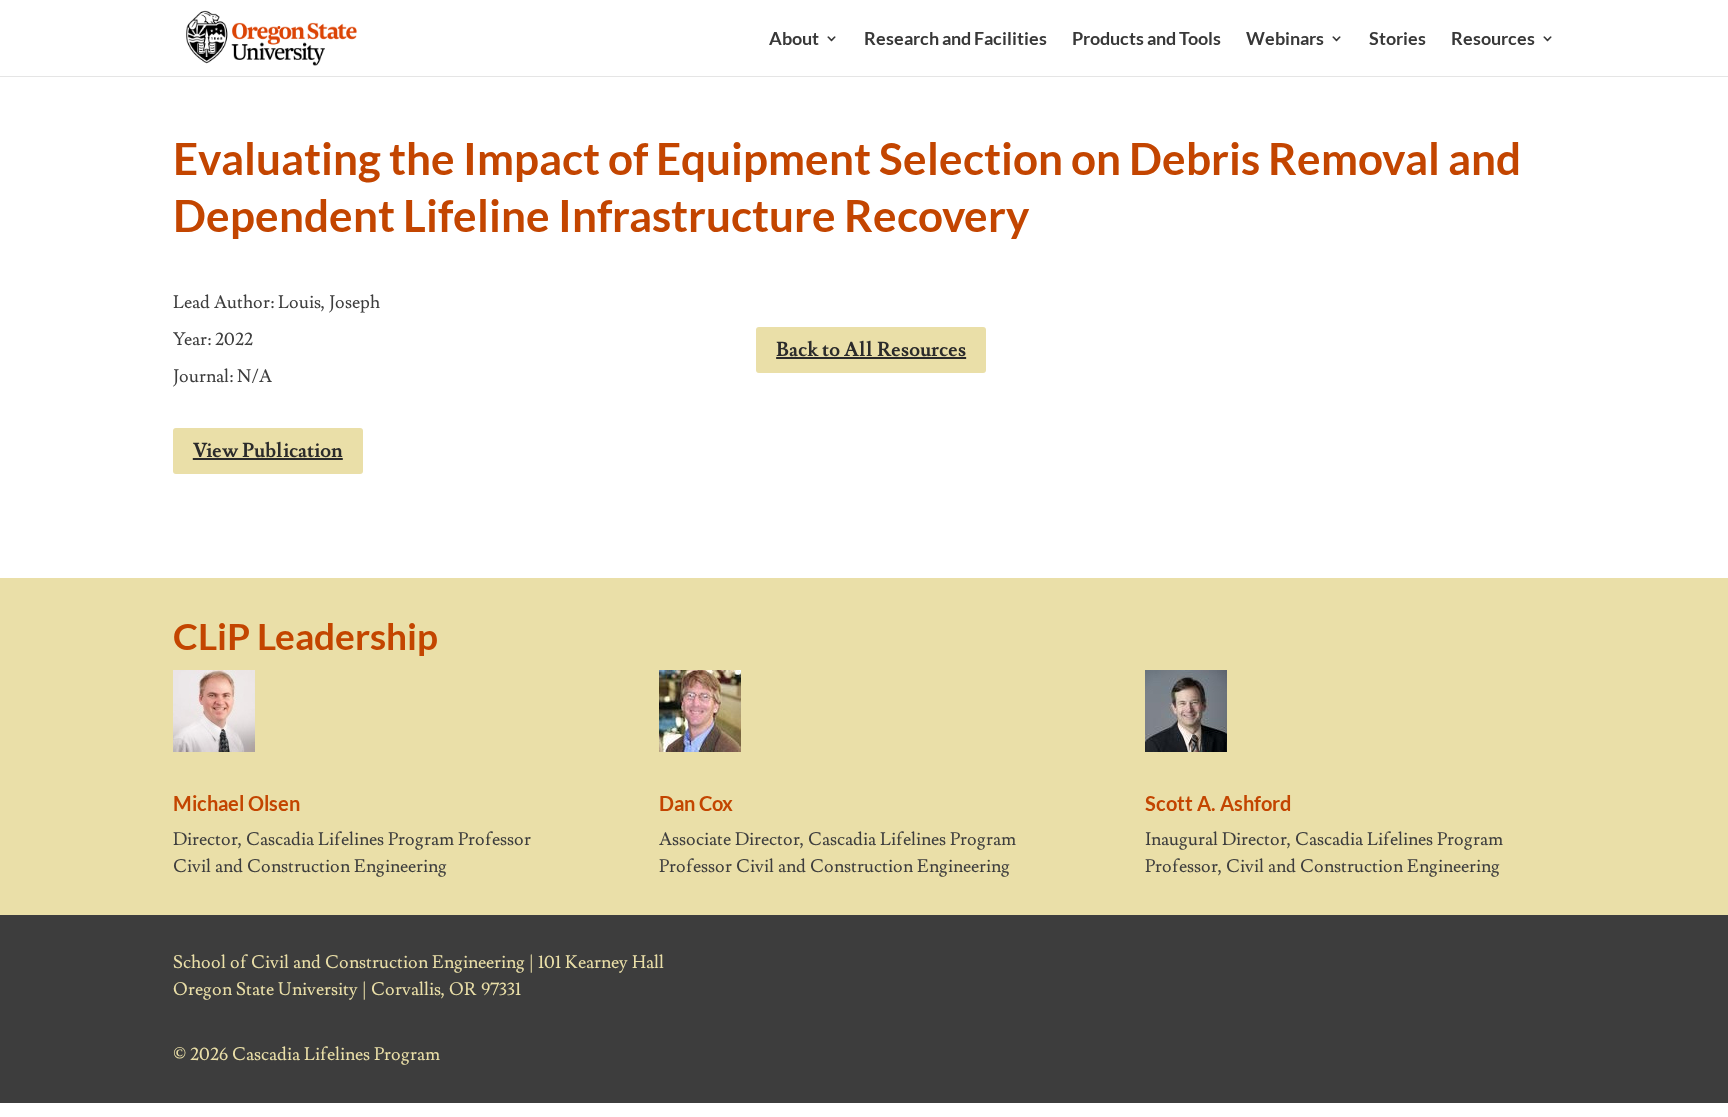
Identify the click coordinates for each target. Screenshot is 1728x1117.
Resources (1493, 40)
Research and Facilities (955, 40)
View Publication (268, 451)
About (794, 40)
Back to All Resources (871, 350)
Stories (1397, 40)
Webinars (1285, 40)
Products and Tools (1146, 40)
